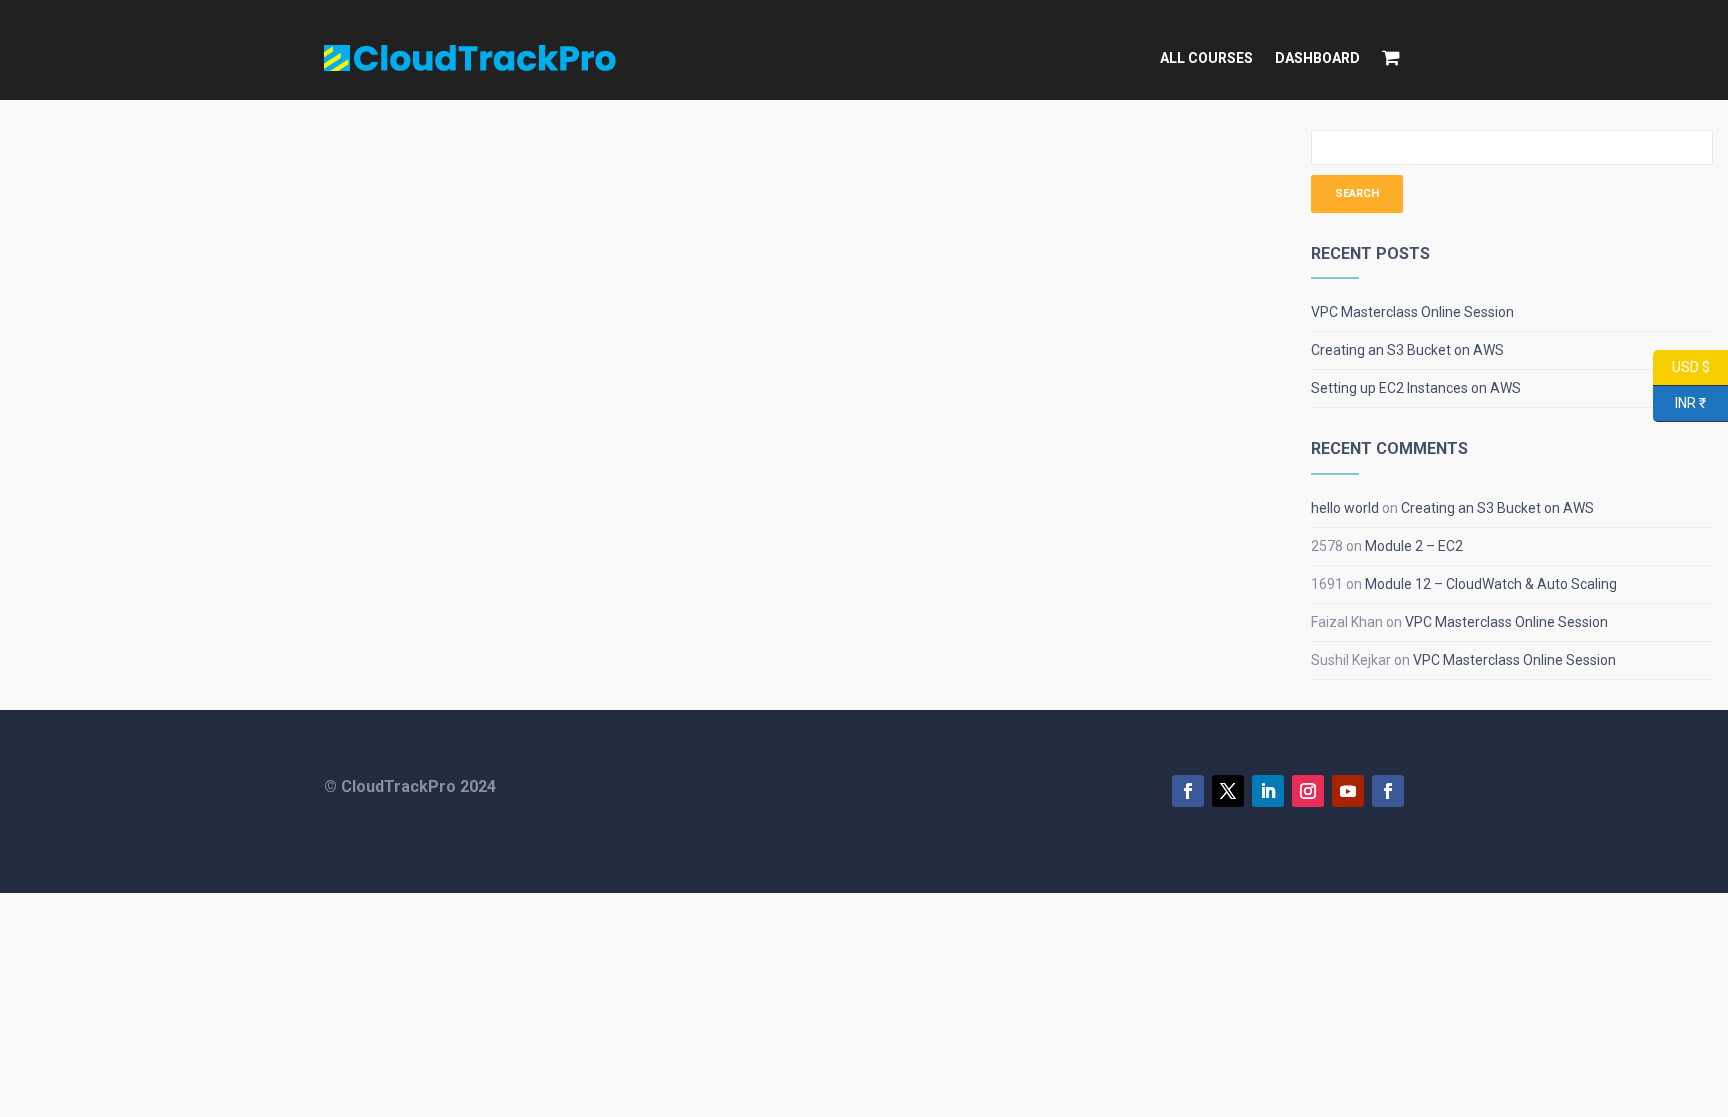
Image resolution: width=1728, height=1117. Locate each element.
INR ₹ (1679, 401)
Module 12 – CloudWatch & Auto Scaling (1491, 584)
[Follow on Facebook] (1188, 791)
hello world (1345, 508)
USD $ (1681, 365)
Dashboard (1317, 58)
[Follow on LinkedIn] (1268, 791)
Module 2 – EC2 (1414, 546)
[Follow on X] (1228, 791)
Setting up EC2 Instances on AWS (1416, 388)
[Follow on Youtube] (1348, 791)
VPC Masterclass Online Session (1412, 312)
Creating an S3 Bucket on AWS (1407, 350)
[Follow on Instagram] (1308, 791)
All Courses (1206, 58)
